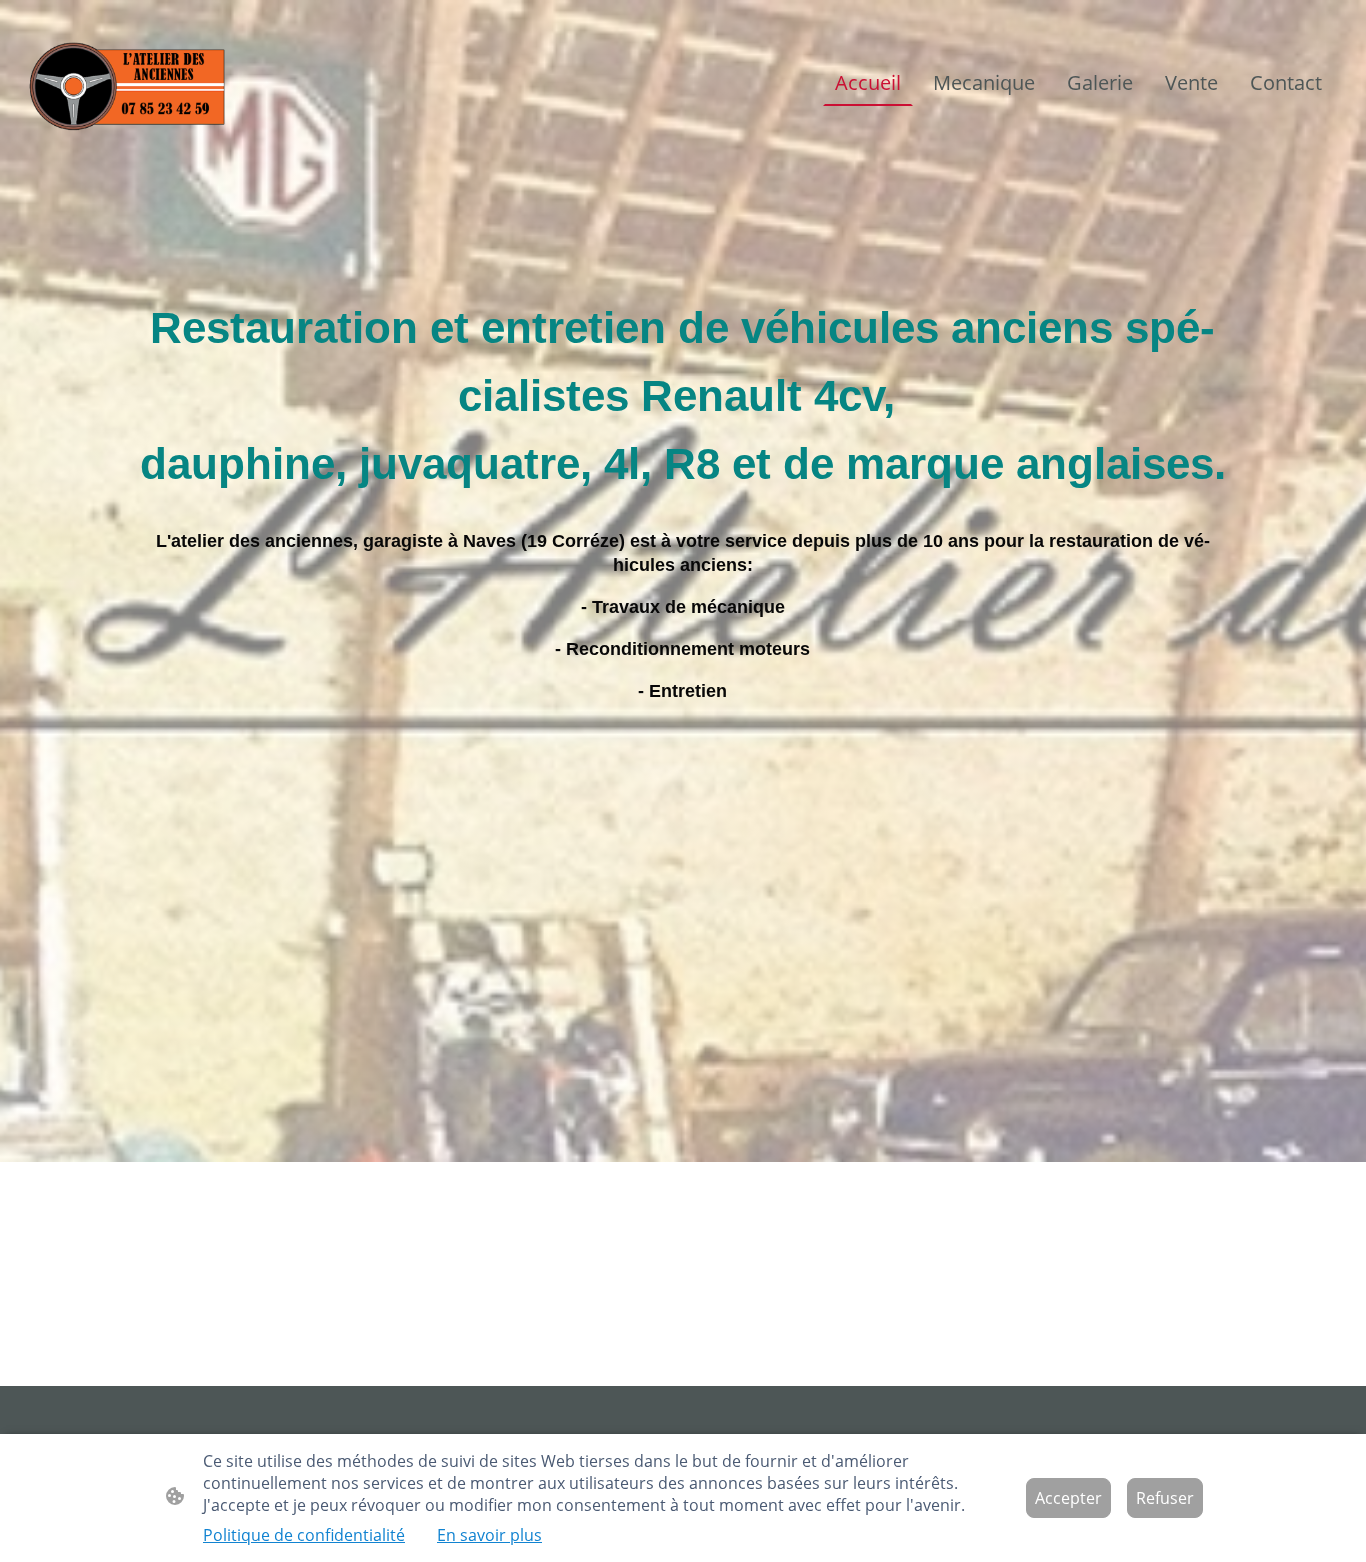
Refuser (1165, 1498)
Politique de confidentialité (304, 1535)
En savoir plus (489, 1535)
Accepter (1068, 1498)
